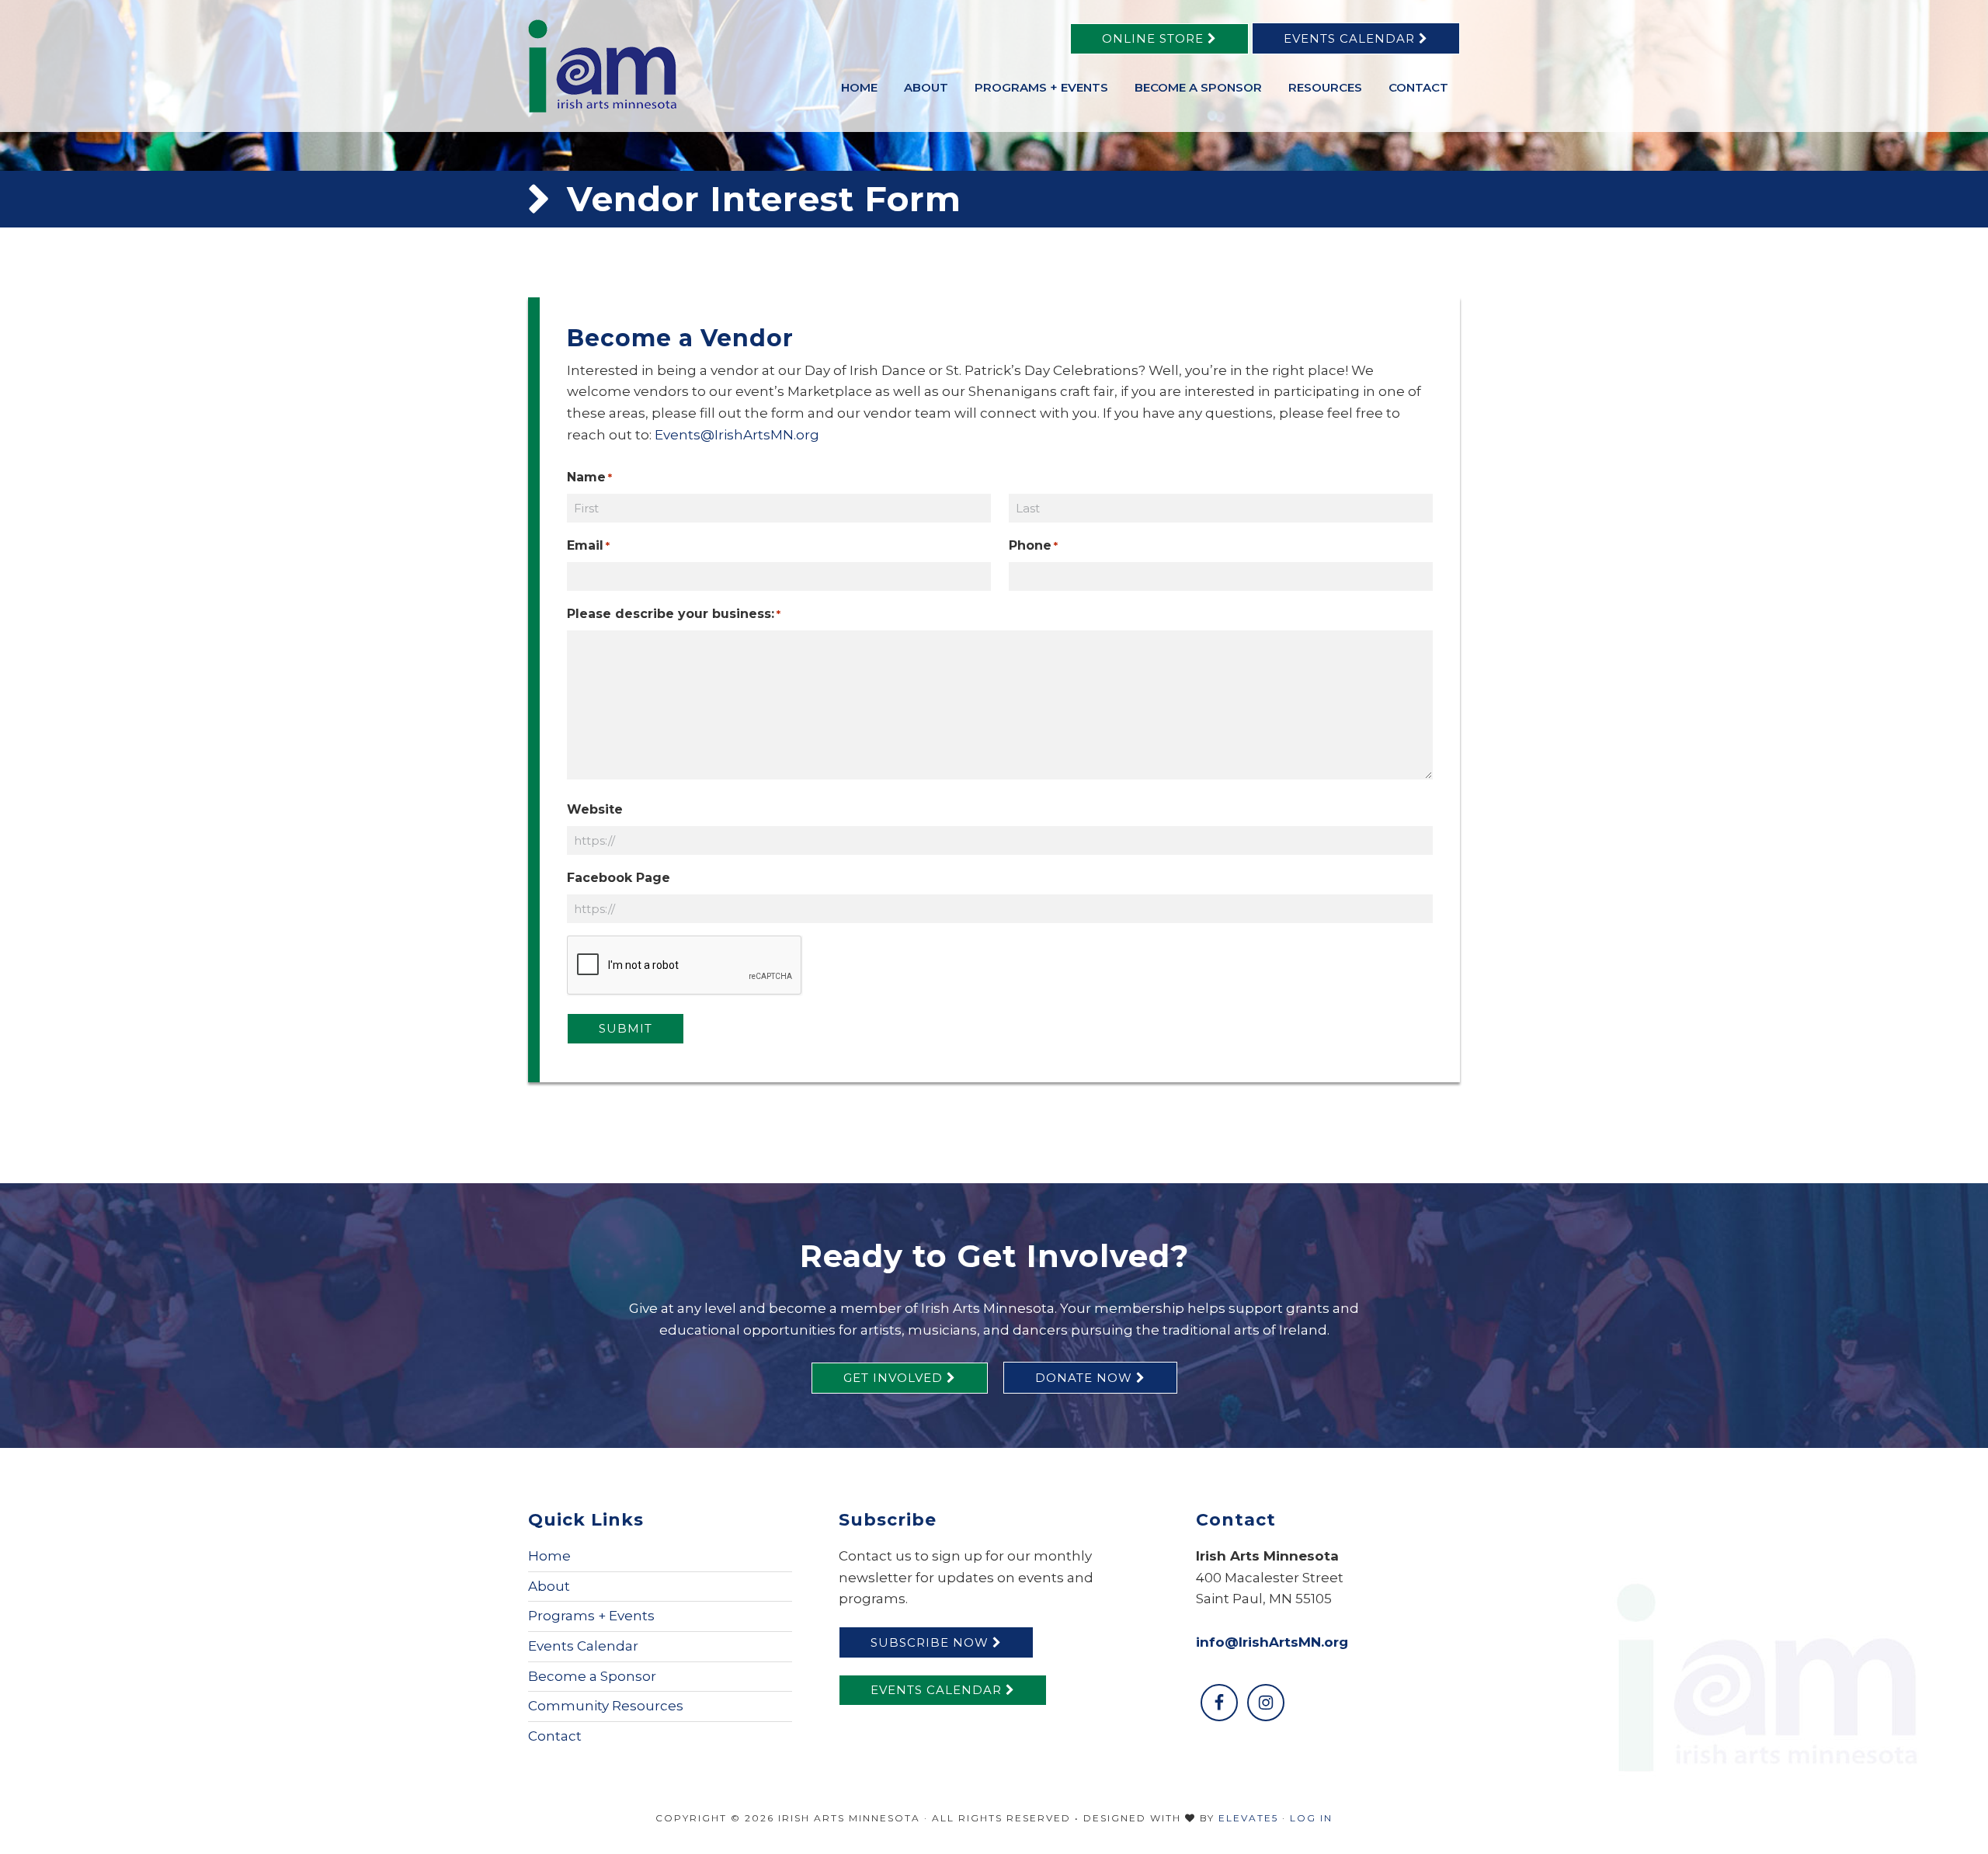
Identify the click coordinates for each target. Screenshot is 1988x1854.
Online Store (1155, 38)
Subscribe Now (931, 1642)
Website (595, 809)
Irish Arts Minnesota (645, 66)
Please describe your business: (674, 614)
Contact (555, 1736)
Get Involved (895, 1378)
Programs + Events (591, 1616)
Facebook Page (619, 878)
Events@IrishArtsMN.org (737, 435)
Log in (1311, 1818)
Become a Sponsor (592, 1676)
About (549, 1586)
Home (549, 1556)
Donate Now (1086, 1378)
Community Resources (606, 1706)
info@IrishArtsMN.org (1272, 1642)
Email (588, 545)
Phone (1033, 545)
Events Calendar (1351, 38)
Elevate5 (1248, 1818)
